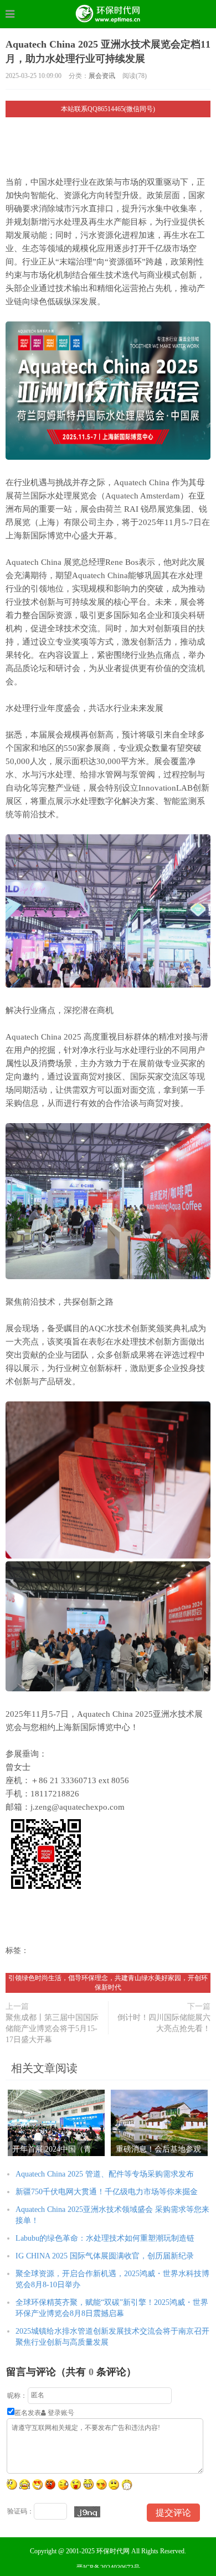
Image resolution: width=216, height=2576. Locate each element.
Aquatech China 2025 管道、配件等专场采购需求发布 (105, 2174)
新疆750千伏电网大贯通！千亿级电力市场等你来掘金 (107, 2192)
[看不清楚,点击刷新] (87, 2512)
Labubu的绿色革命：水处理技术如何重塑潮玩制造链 (105, 2238)
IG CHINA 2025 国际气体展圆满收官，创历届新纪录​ (105, 2256)
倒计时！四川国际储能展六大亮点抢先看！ (164, 2023)
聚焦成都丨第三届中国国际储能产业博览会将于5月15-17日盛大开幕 (52, 2029)
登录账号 (60, 2413)
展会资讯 (102, 76)
